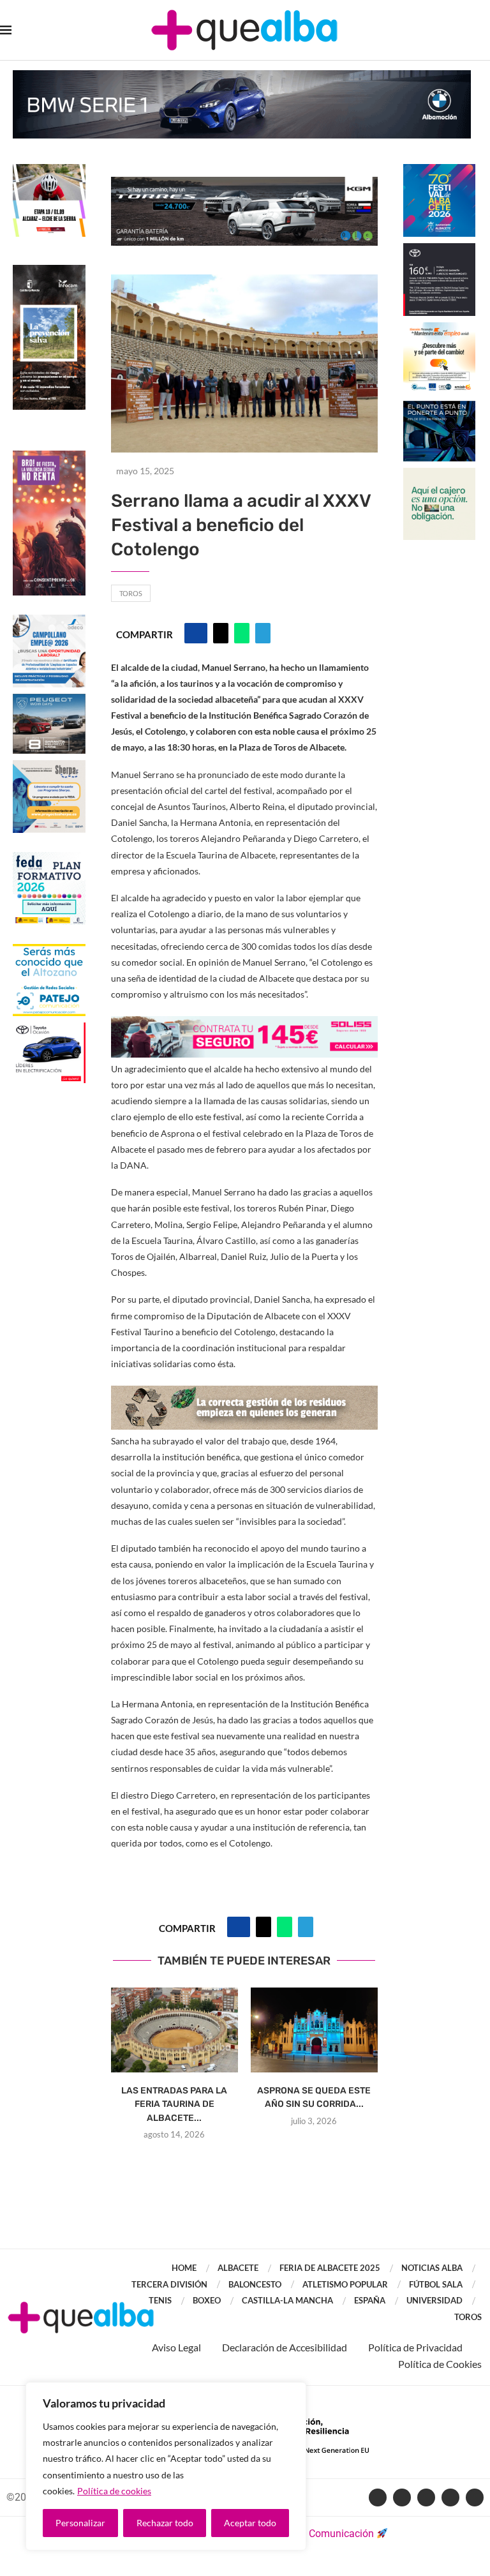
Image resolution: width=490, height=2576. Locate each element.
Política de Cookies (440, 2364)
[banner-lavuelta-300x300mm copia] (49, 170)
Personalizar (80, 2523)
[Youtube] (426, 2497)
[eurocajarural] (440, 474)
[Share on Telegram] (263, 633)
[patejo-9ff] (49, 950)
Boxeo (207, 2300)
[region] (166, 2466)
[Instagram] (450, 2497)
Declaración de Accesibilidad (285, 2347)
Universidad (434, 2300)
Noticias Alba (432, 2268)
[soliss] (244, 1025)
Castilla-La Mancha (287, 2300)
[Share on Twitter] (221, 633)
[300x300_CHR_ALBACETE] (440, 249)
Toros (131, 593)
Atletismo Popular (345, 2284)
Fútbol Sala (436, 2284)
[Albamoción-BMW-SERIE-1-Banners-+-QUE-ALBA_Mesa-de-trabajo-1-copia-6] (242, 76)
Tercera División (169, 2284)
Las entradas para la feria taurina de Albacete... (174, 2104)
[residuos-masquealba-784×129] (244, 1394)
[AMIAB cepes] (440, 328)
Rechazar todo (165, 2523)
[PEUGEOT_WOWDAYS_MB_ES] (49, 700)
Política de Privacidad (415, 2347)
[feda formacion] (49, 858)
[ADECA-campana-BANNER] (49, 621)
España (370, 2300)
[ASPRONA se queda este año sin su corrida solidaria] (314, 2030)
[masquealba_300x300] (49, 766)
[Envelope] (475, 2497)
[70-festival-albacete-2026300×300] (440, 170)
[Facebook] (378, 2497)
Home (184, 2268)
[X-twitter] (402, 2497)
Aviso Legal (176, 2347)
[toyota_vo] (49, 1031)
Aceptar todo (250, 2523)
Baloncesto (255, 2284)
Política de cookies (114, 2491)
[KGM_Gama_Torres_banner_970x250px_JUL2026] (244, 183)
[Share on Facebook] (196, 633)
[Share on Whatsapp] (242, 633)
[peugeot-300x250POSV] (440, 407)
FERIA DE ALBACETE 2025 (330, 2268)
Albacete (238, 2268)
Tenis (160, 2300)
